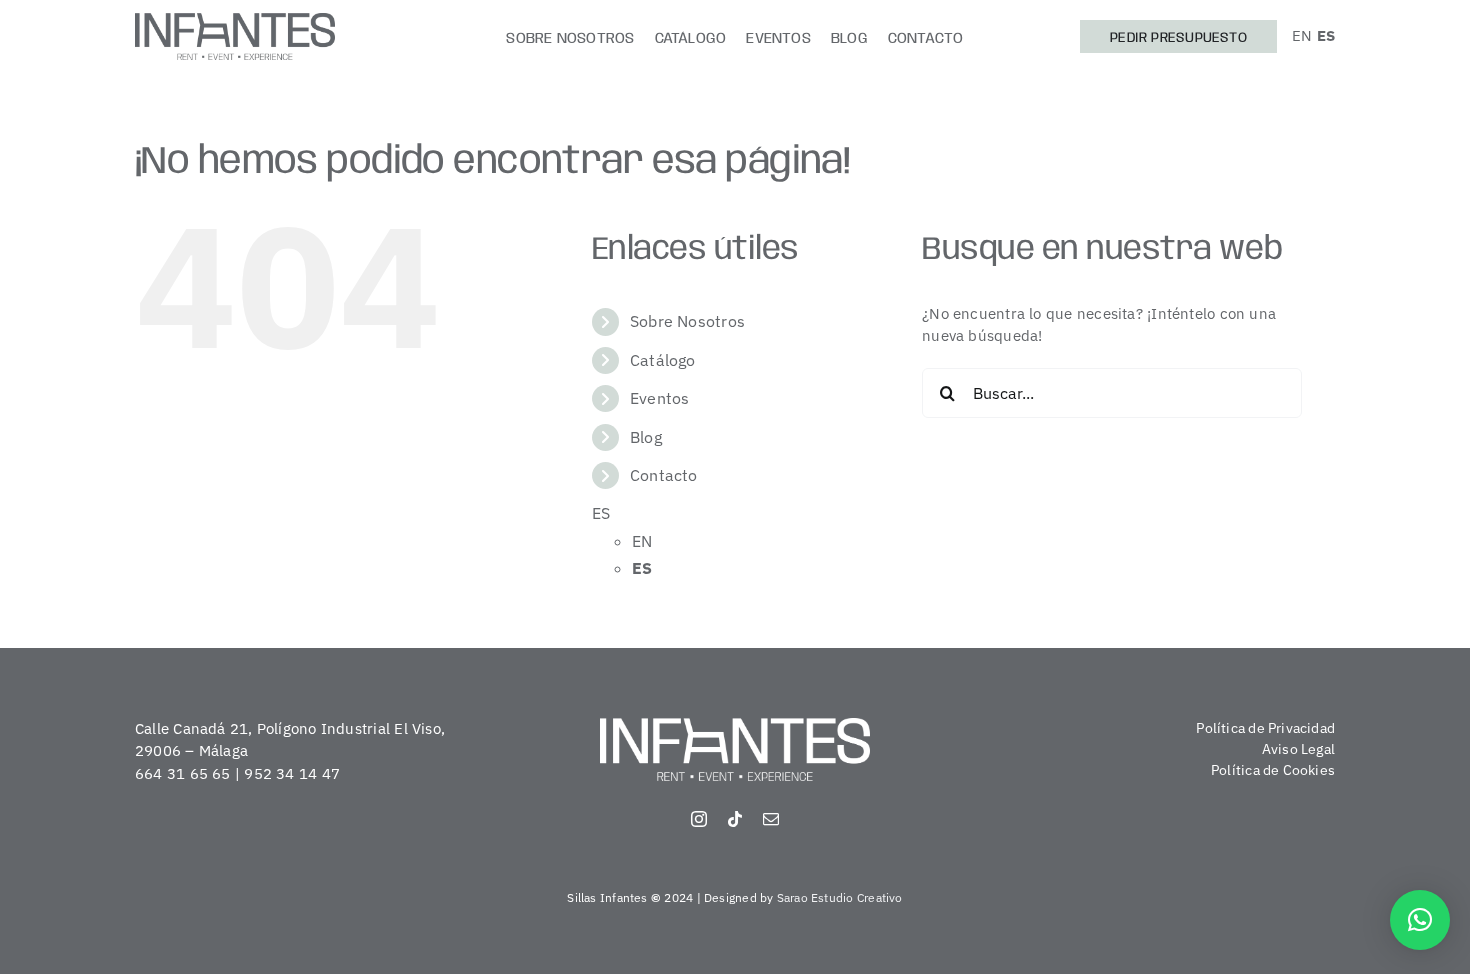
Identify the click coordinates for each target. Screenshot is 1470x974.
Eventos (660, 398)
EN (1302, 35)
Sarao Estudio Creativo (840, 897)
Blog (646, 437)
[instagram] (699, 819)
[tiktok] (735, 819)
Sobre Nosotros (687, 321)
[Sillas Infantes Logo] (235, 20)
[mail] (771, 819)
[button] (1420, 920)
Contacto (664, 475)
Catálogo (663, 360)
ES (1326, 35)
